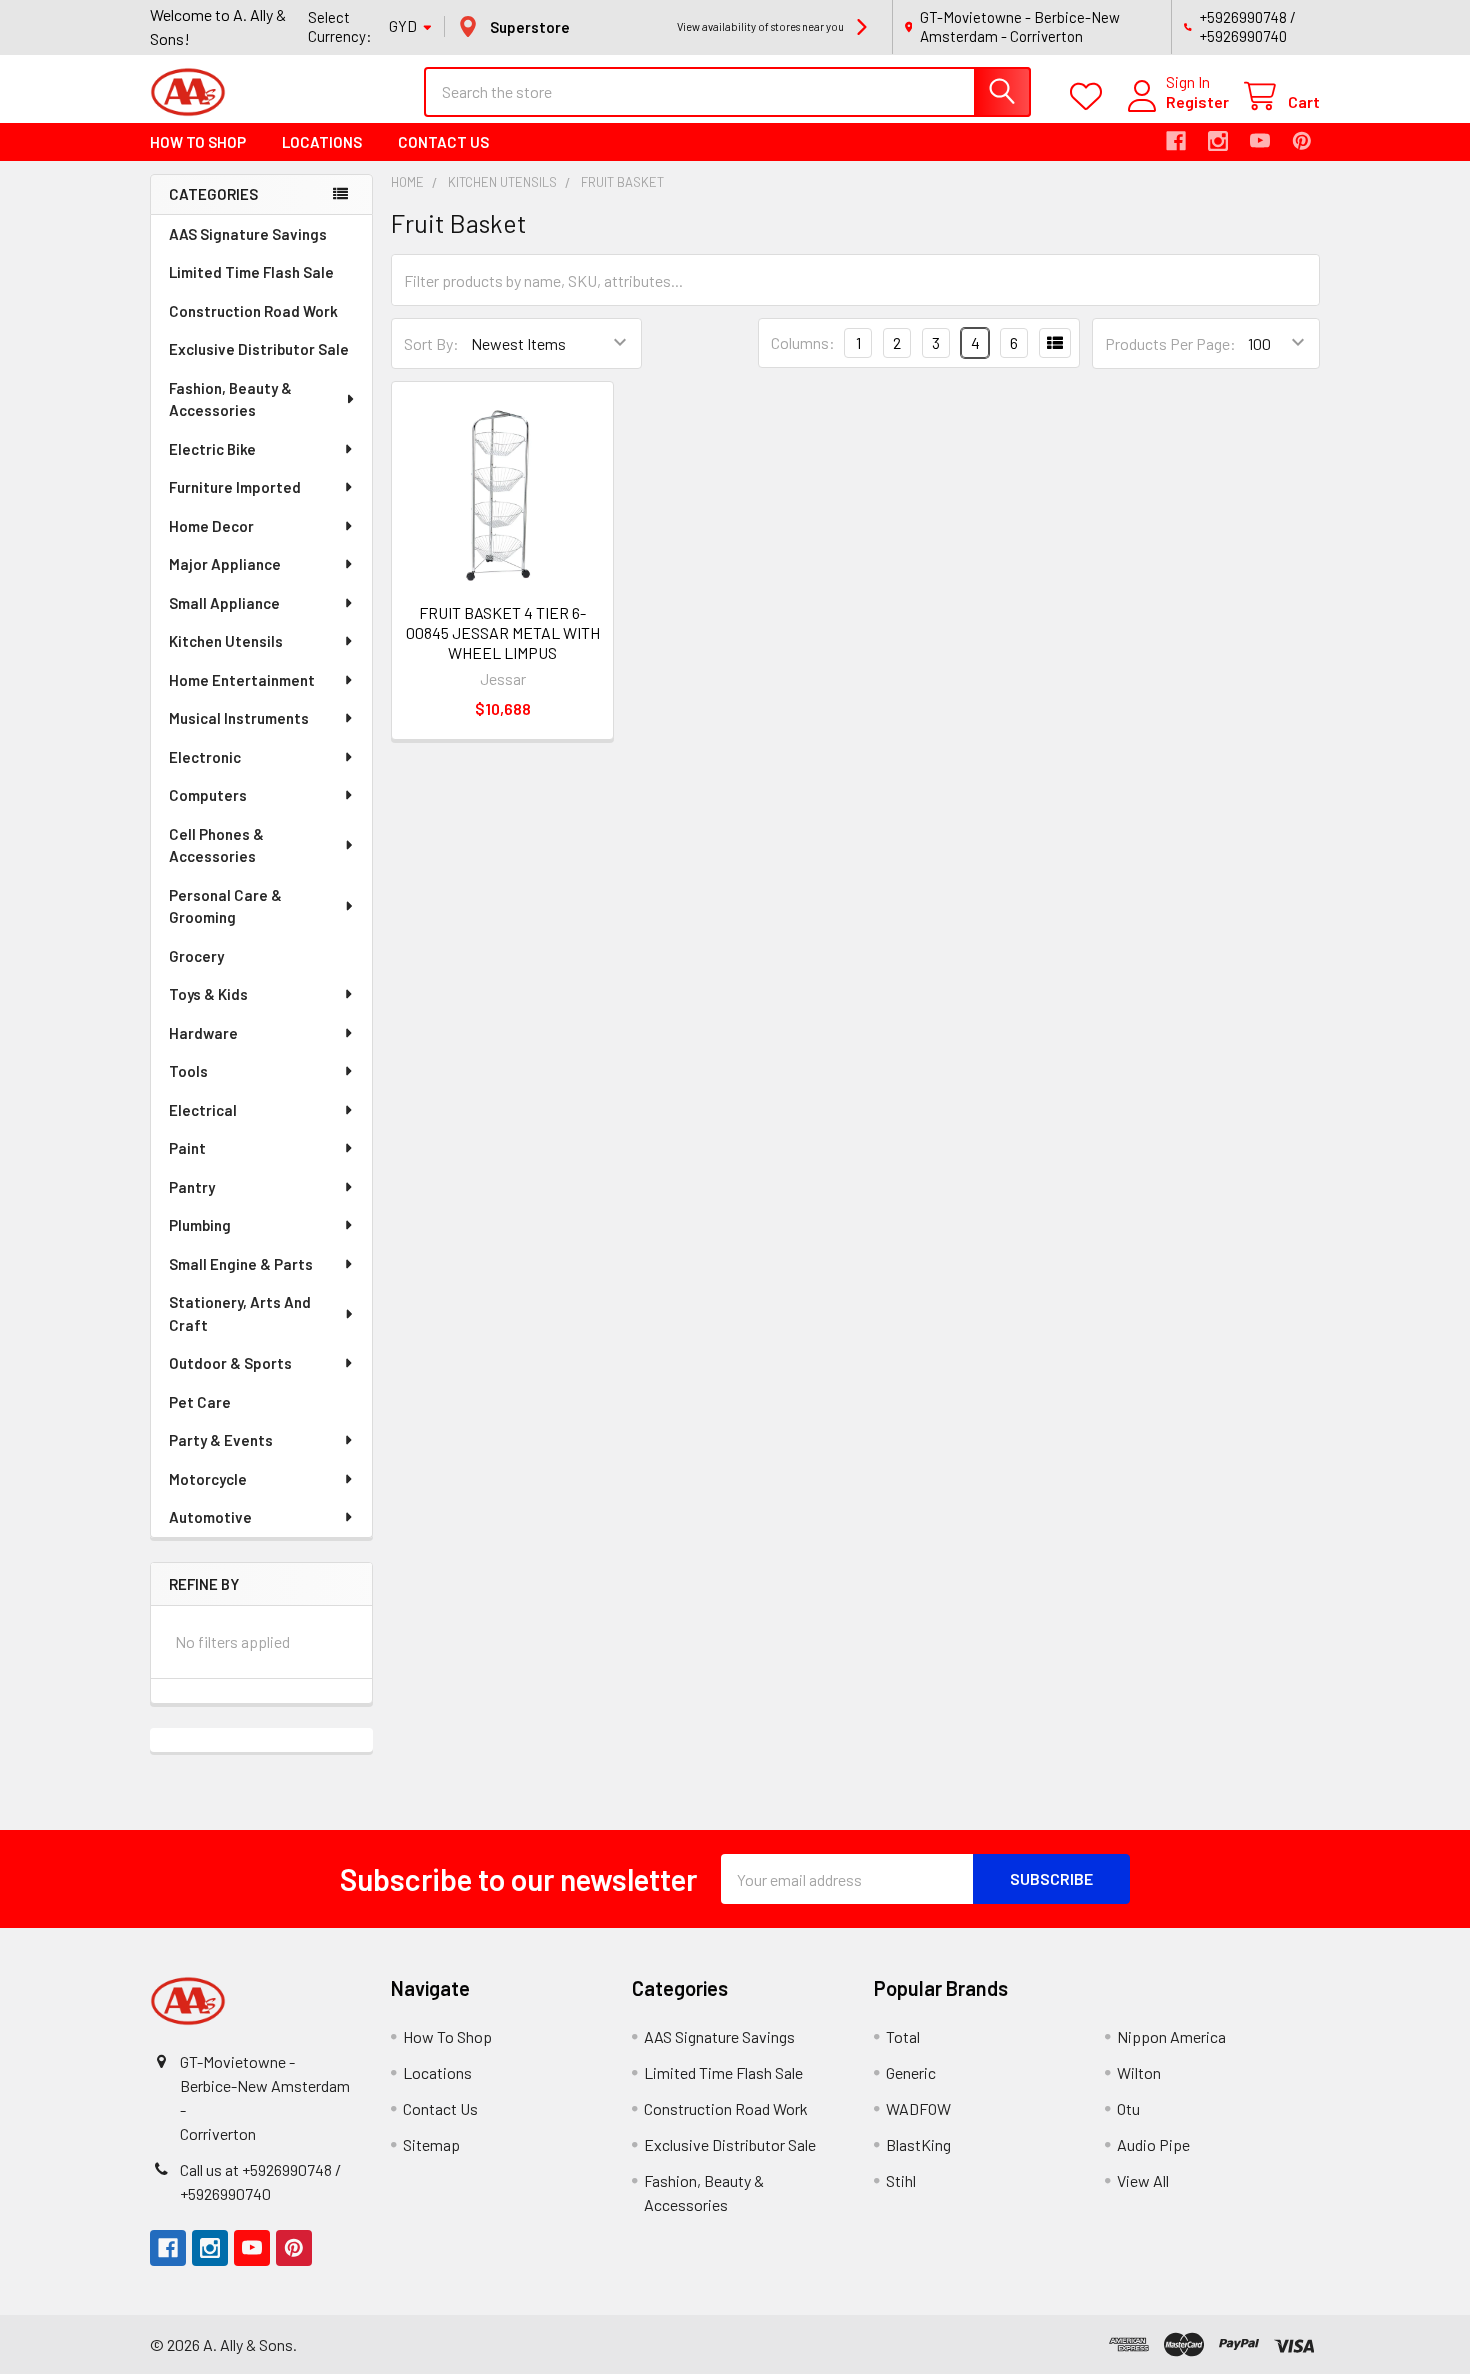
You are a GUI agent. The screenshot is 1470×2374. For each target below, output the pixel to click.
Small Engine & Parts (241, 1264)
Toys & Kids (208, 994)
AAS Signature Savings (248, 234)
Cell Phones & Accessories (216, 845)
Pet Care (200, 1402)
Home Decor (211, 526)
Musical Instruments (239, 718)
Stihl (901, 2180)
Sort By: (431, 343)
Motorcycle (208, 1479)
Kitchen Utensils (226, 641)
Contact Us (443, 142)
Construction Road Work (253, 311)
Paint (187, 1148)
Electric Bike (212, 449)
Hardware (203, 1033)
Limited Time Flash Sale (251, 272)
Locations (322, 142)
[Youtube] (1260, 141)
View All (1143, 2180)
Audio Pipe (1153, 2144)
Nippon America (1171, 2036)
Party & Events (221, 1440)
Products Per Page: (1170, 343)
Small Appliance (224, 603)
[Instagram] (1218, 141)
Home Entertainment (242, 680)
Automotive (210, 1517)
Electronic (205, 757)
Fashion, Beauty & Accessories (230, 399)
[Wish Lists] (1090, 96)
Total (903, 2036)
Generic (911, 2072)
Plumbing (200, 1225)
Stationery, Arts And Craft (240, 1313)
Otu (1128, 2108)
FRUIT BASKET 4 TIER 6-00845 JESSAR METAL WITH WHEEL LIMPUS (503, 632)
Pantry (192, 1187)
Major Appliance (225, 564)
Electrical (203, 1110)
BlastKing (918, 2144)
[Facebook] (1176, 141)
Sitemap (431, 2144)
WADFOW (918, 2108)
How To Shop (198, 142)
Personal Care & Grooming (225, 906)
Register (1197, 101)
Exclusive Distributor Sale (259, 349)
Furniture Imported (235, 487)
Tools (188, 1071)
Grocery (196, 956)
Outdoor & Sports (230, 1363)
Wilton (1139, 2072)
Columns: (803, 342)
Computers (208, 795)
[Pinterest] (1302, 141)
